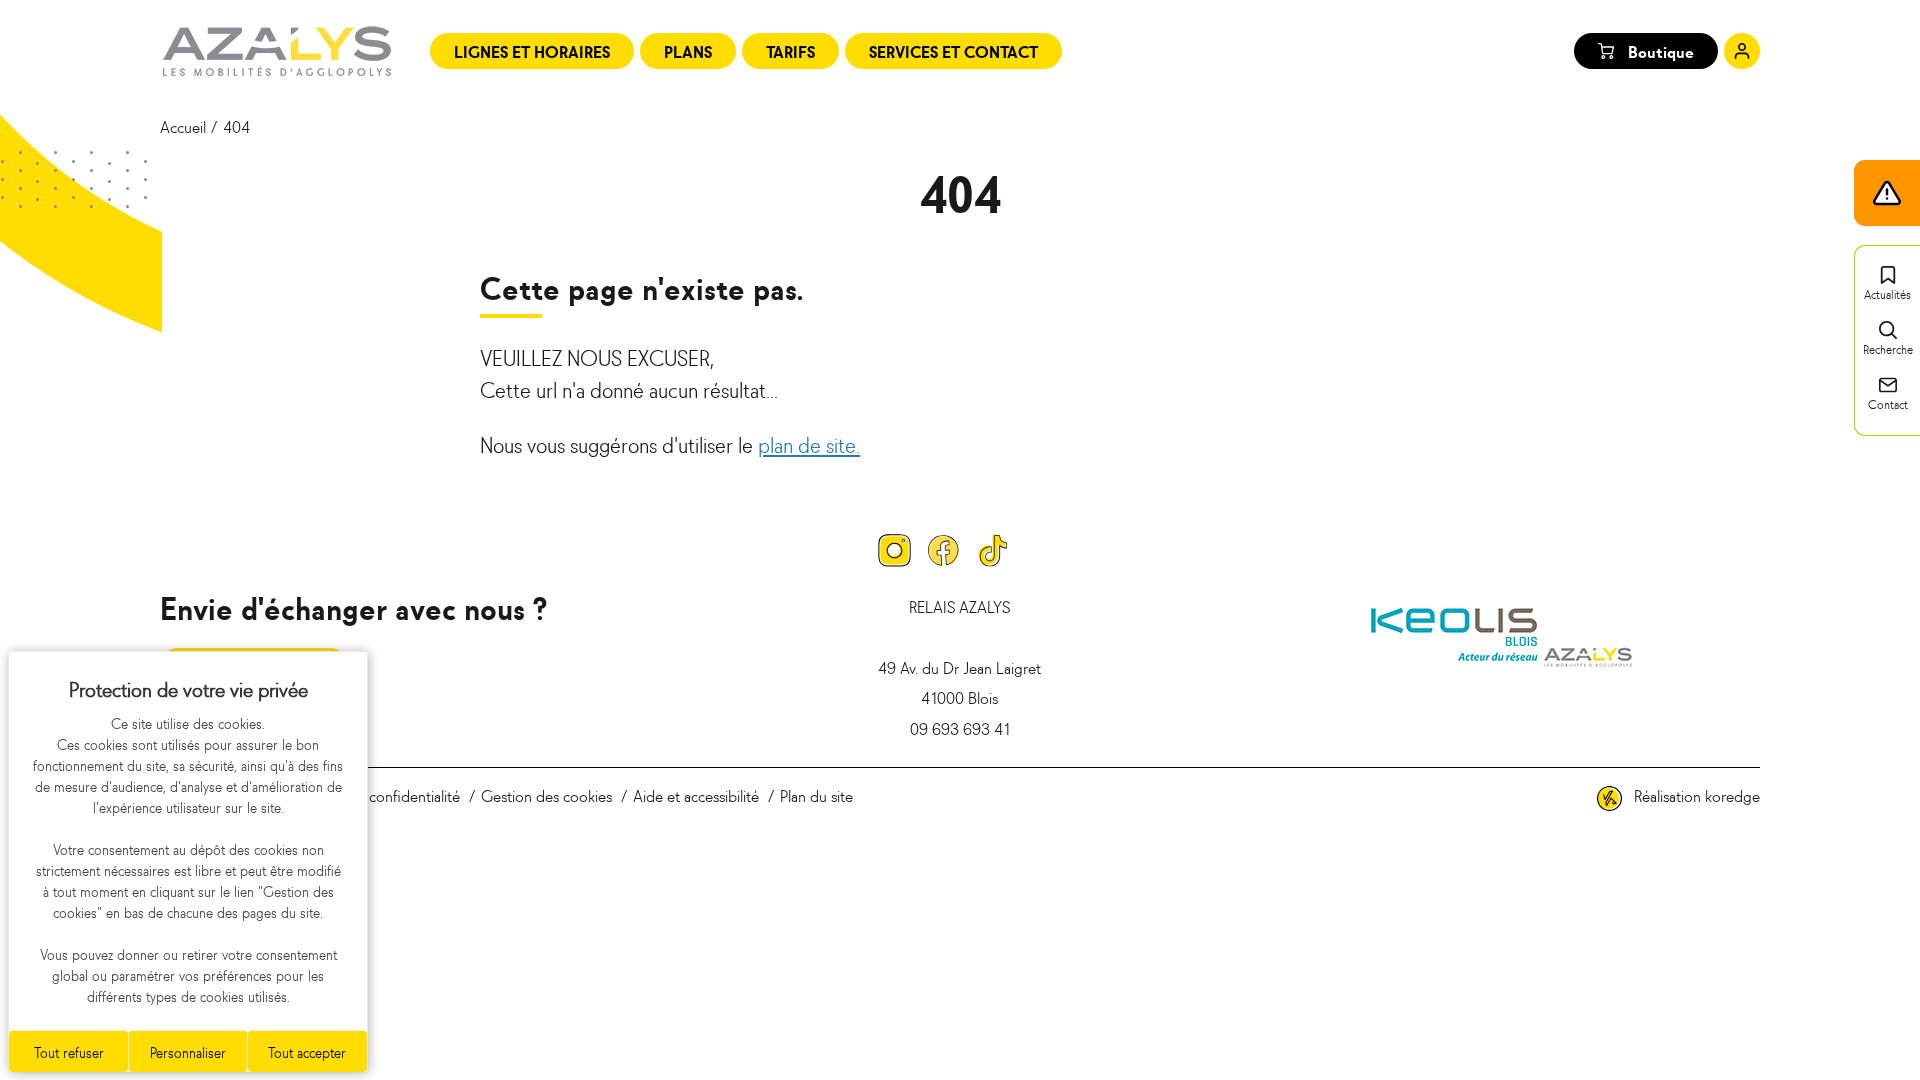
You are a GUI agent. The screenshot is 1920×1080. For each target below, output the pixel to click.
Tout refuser (69, 1051)
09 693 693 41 (960, 728)
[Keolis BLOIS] (1501, 634)
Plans (688, 51)
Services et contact (953, 51)
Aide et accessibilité (696, 795)
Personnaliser (188, 1051)
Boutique (1661, 51)
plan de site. (809, 444)
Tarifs (790, 51)
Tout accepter (307, 1051)
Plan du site (816, 795)
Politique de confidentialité (374, 795)
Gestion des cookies (546, 795)
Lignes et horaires (532, 51)
